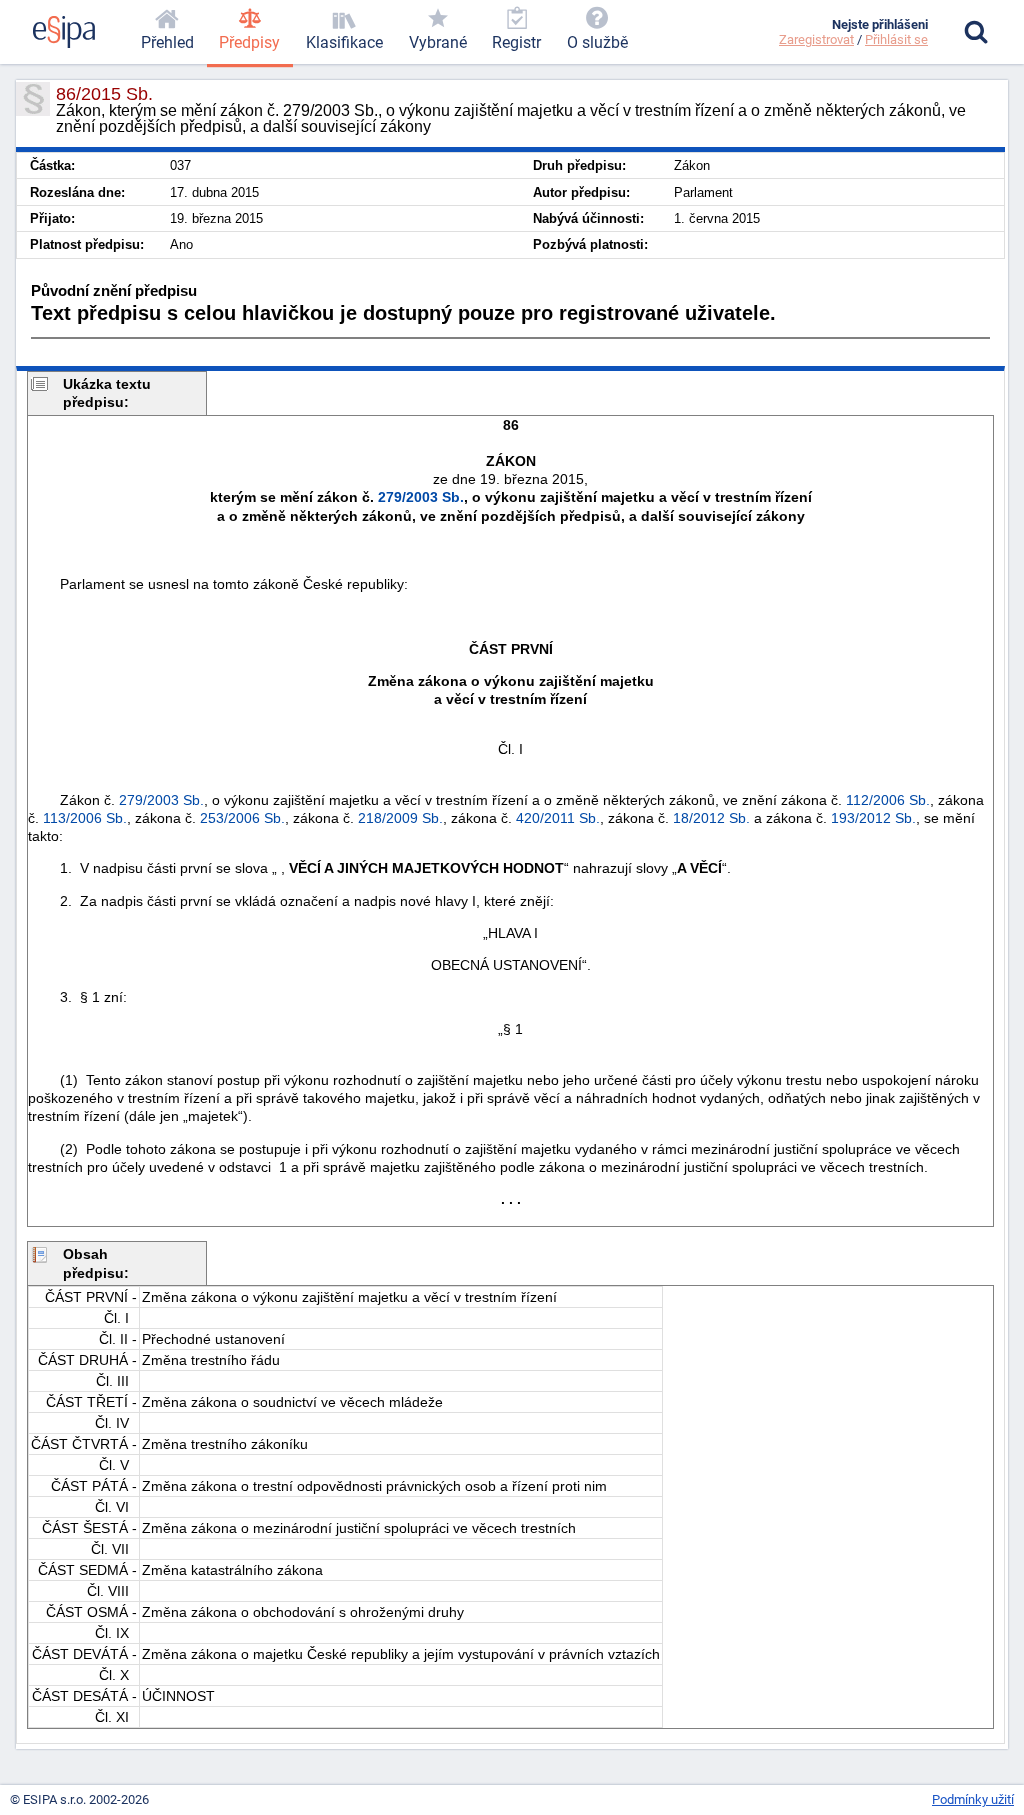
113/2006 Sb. (85, 818)
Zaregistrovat (816, 39)
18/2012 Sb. (711, 818)
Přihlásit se (896, 39)
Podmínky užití (973, 1799)
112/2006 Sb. (888, 800)
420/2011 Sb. (558, 818)
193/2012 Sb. (873, 818)
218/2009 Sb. (400, 818)
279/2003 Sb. (421, 497)
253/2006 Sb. (242, 818)
